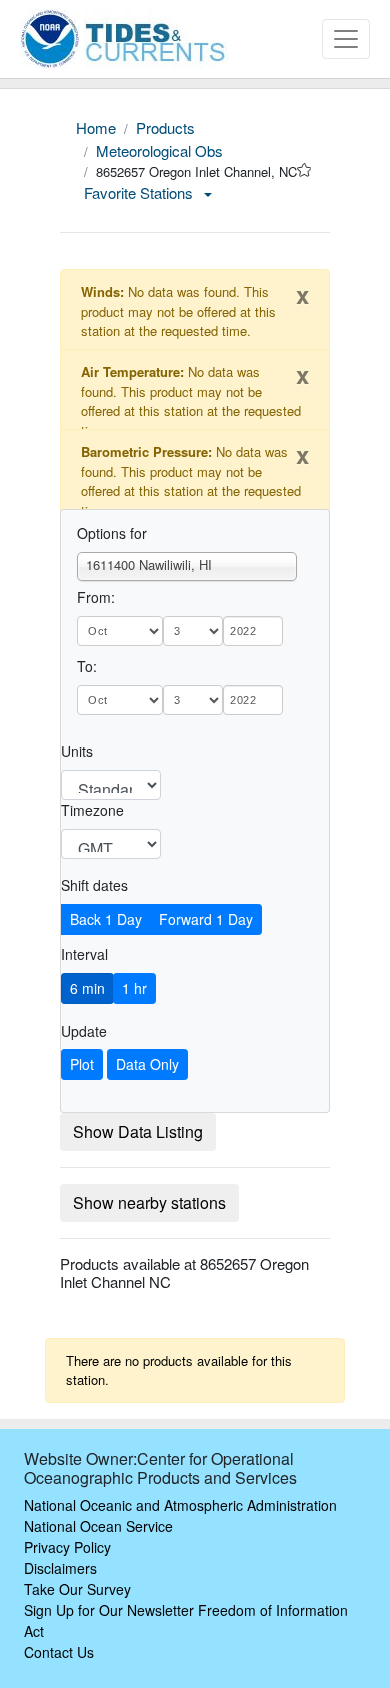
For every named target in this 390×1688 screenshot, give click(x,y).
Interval (84, 954)
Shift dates (94, 885)
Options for (112, 533)
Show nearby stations (149, 1202)
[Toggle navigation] (346, 39)
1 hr (134, 988)
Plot (82, 1064)
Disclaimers (60, 1568)
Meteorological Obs (159, 150)
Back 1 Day (106, 919)
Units (77, 751)
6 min (87, 988)
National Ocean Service (98, 1526)
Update (84, 1031)
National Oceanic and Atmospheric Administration (180, 1505)
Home (96, 127)
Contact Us (59, 1652)
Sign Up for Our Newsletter (109, 1610)
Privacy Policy (67, 1547)
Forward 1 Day (206, 919)
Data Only (147, 1064)
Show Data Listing (138, 1131)
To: (87, 666)
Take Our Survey (77, 1589)
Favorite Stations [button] (140, 192)
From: (96, 597)
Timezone (92, 810)
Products (165, 127)
